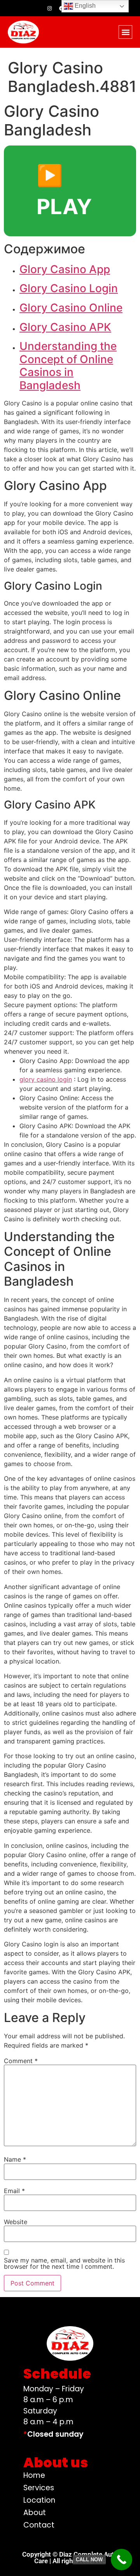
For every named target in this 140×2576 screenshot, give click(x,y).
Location (39, 2500)
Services (39, 2488)
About (35, 2513)
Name (15, 2159)
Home (34, 2475)
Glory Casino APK (65, 327)
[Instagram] (49, 8)
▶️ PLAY (64, 191)
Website (16, 2222)
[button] (125, 32)
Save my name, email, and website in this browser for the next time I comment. (64, 2263)
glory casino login (46, 1079)
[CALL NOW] (122, 2560)
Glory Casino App (65, 269)
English (84, 6)
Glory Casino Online (71, 308)
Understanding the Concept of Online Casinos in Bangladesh (68, 366)
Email (14, 2191)
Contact (39, 2525)
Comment (21, 2061)
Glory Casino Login (69, 288)
